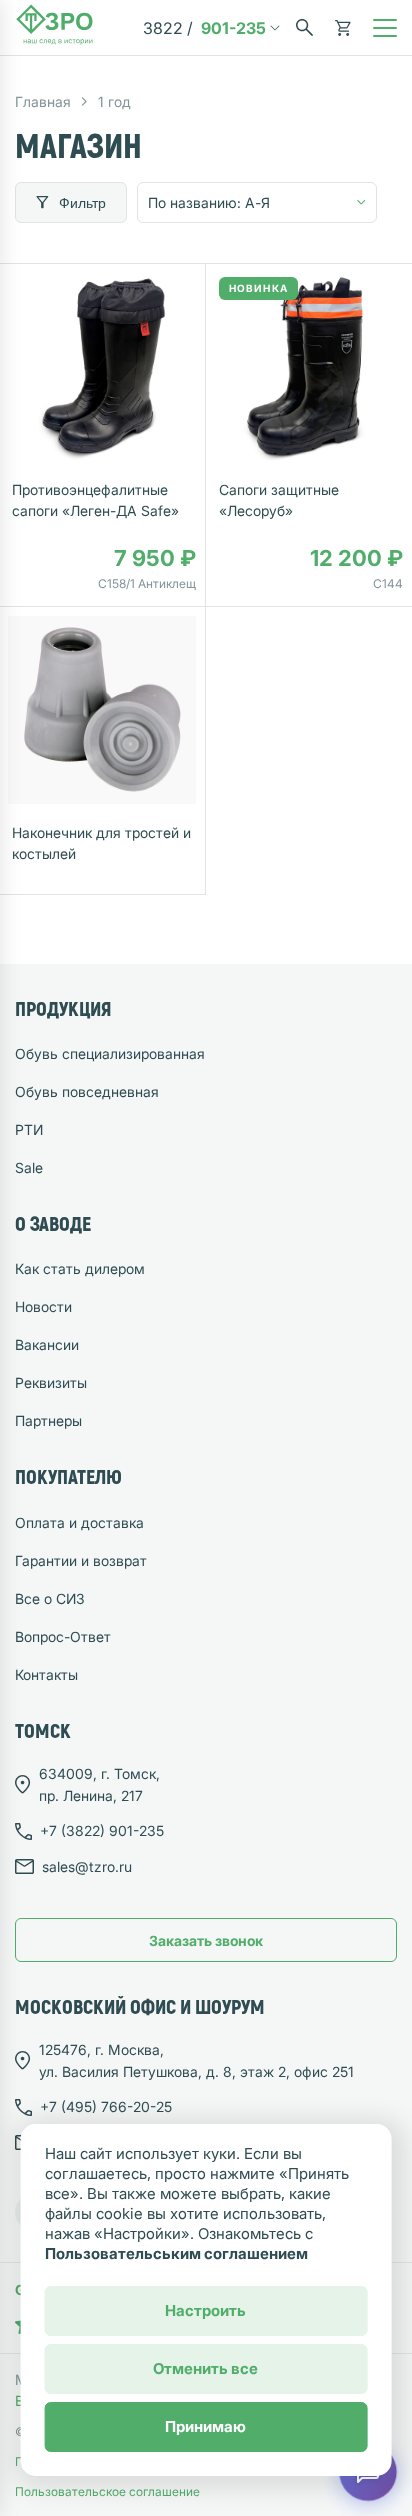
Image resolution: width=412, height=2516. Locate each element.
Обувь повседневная (87, 1091)
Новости (43, 1306)
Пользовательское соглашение (107, 2491)
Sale (29, 1167)
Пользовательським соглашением (176, 2253)
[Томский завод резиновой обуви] (55, 28)
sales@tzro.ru (87, 1866)
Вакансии (47, 1344)
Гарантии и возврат (81, 1560)
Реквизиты (51, 1382)
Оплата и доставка (79, 1522)
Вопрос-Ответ (63, 1636)
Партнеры (48, 1420)
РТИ (29, 1129)
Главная (43, 101)
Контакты (46, 1674)
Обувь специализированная (110, 1053)
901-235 (204, 28)
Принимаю (205, 2426)
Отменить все (205, 2368)
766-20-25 (106, 2106)
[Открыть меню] (385, 28)
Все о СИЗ (50, 1598)
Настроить (205, 2310)
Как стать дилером (80, 1268)
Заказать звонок (206, 1940)
